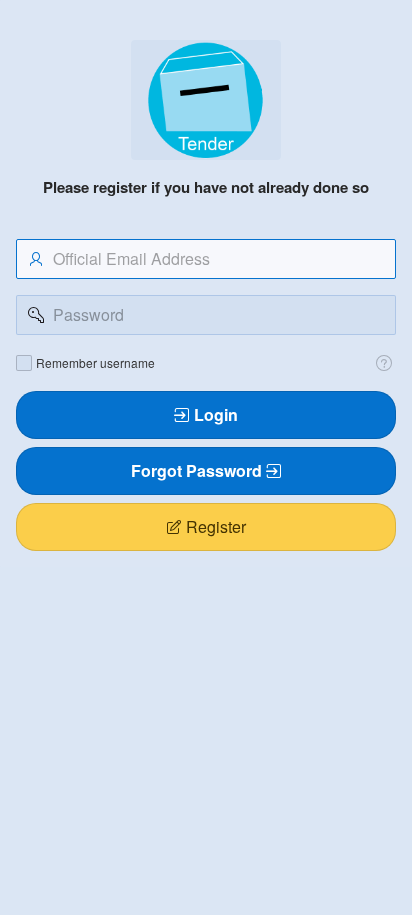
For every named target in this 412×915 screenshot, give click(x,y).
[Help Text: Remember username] (384, 363)
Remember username (95, 363)
